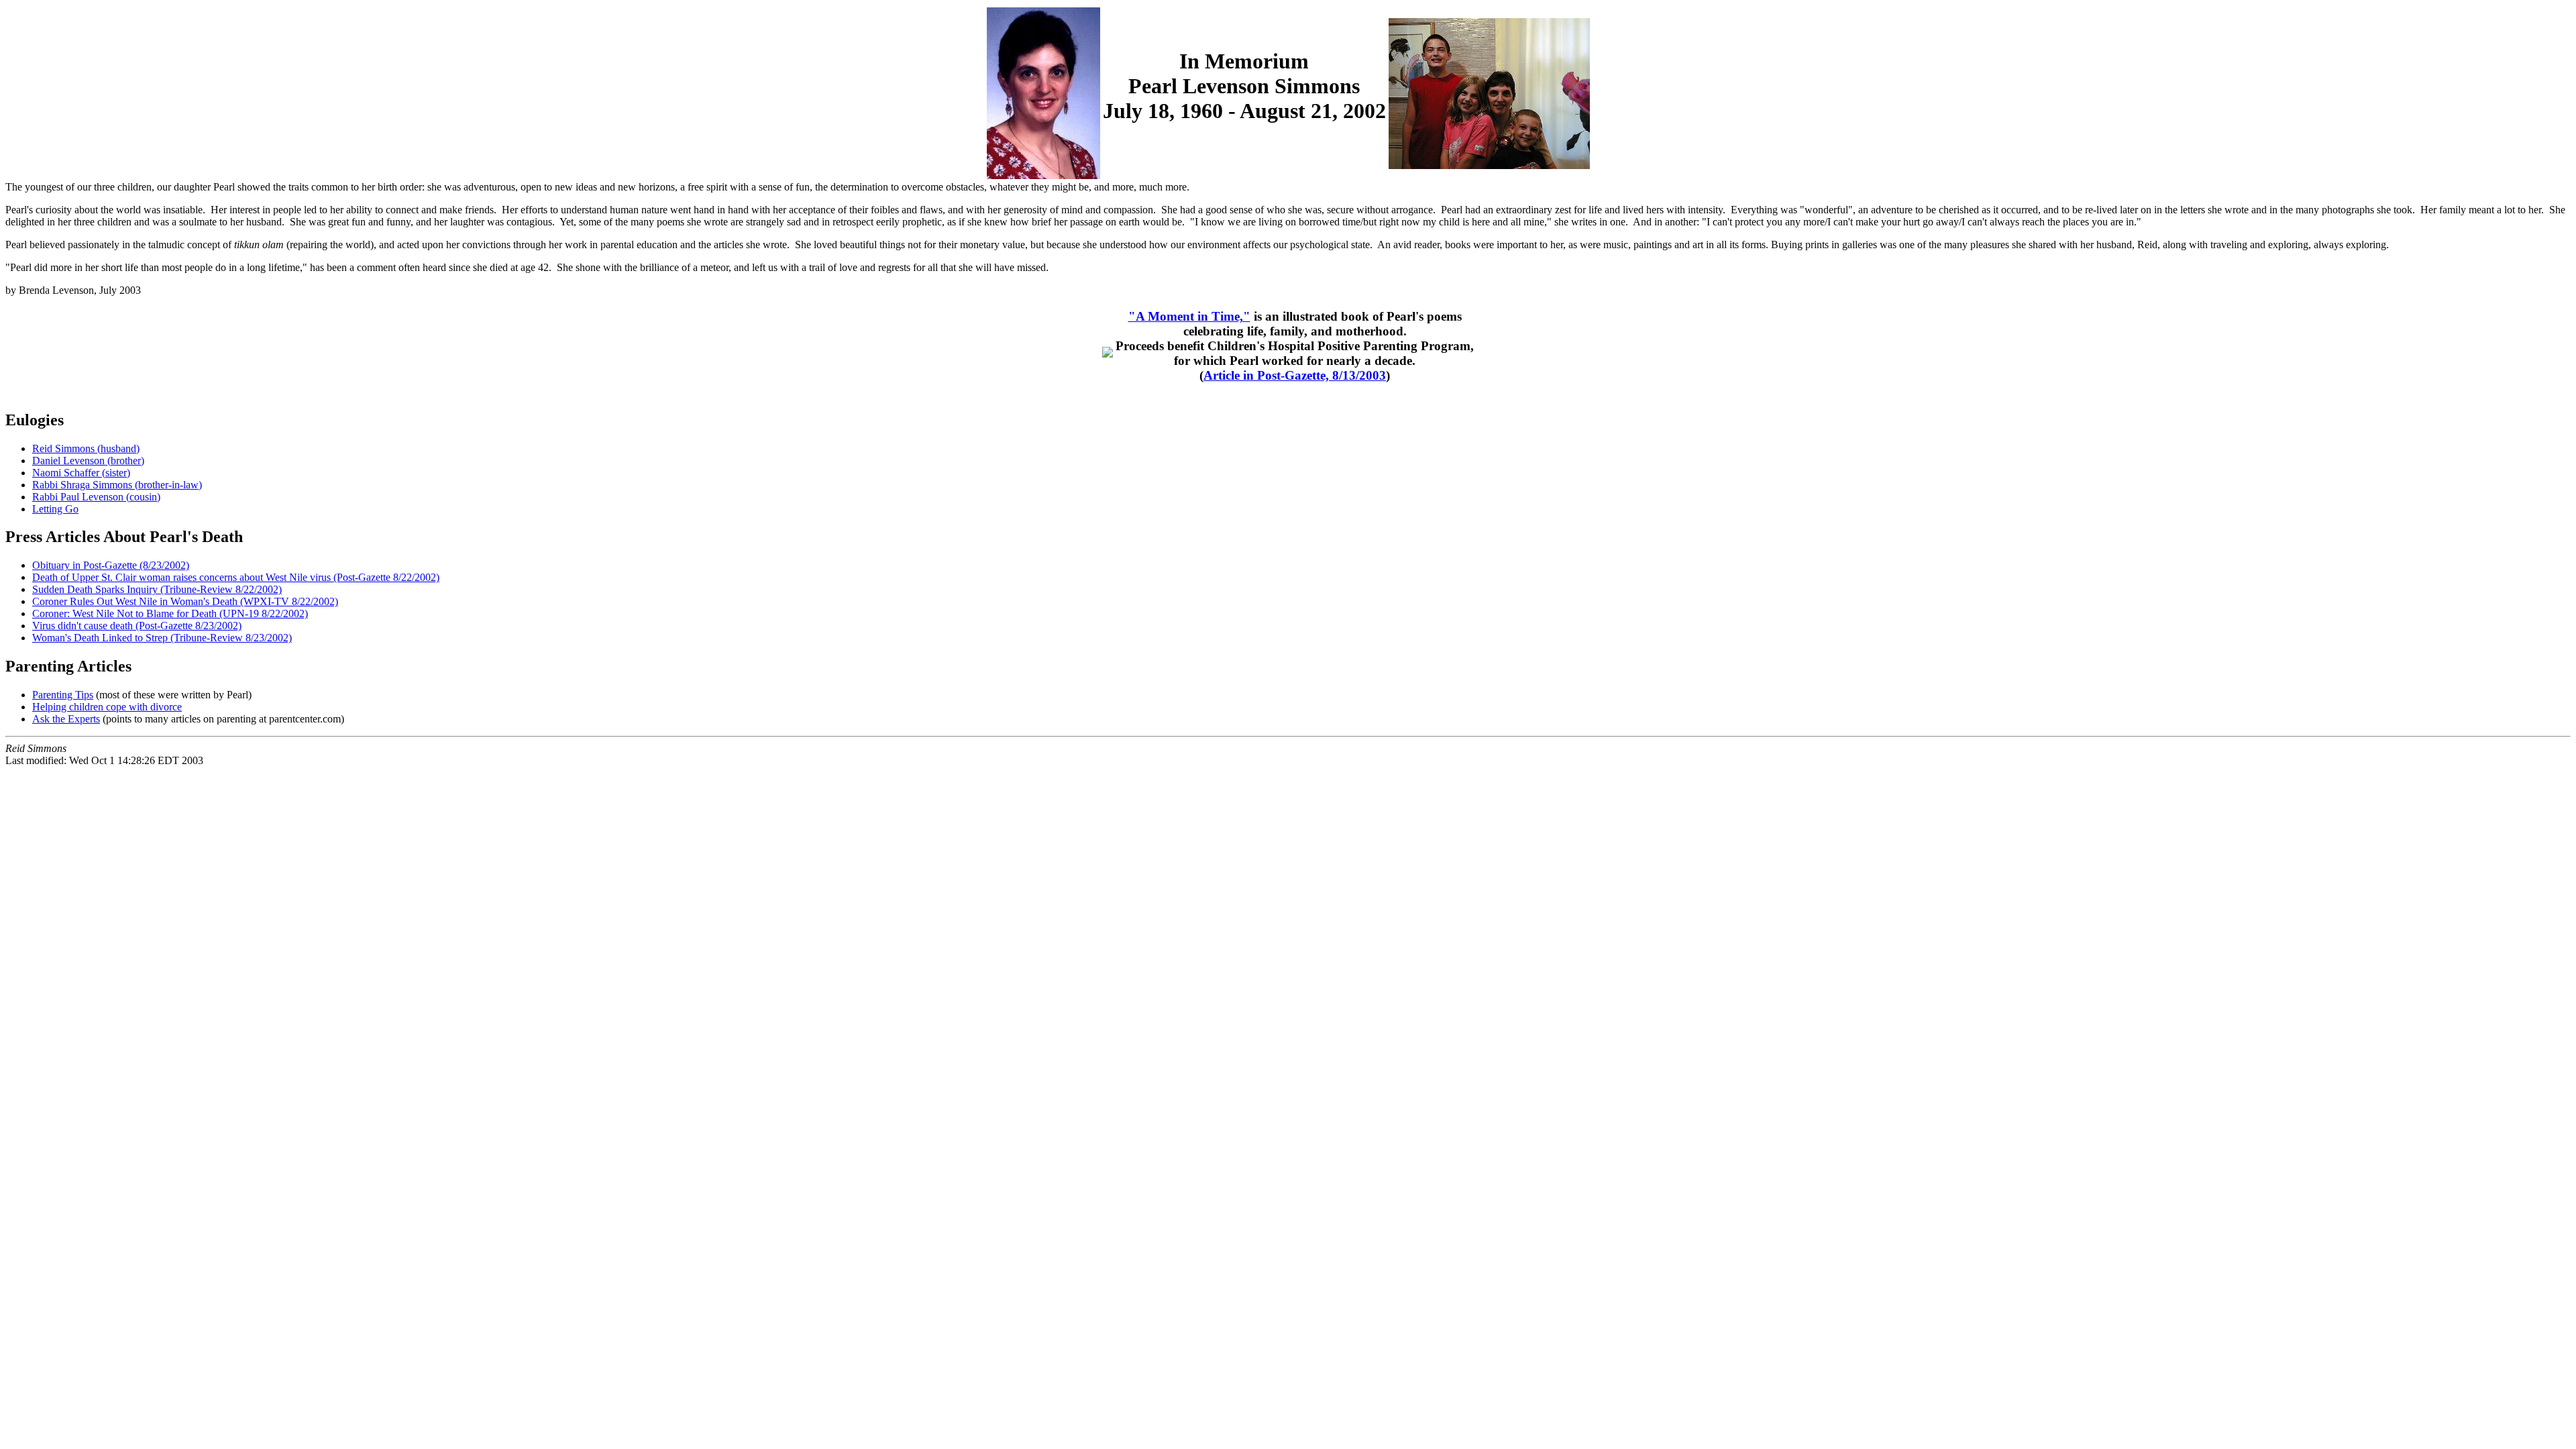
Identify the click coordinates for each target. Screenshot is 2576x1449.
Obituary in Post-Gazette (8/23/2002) (111, 565)
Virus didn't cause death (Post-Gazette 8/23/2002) (137, 626)
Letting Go (55, 509)
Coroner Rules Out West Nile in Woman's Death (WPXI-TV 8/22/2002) (185, 601)
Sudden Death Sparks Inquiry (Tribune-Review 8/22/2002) (157, 589)
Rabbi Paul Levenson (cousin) (96, 497)
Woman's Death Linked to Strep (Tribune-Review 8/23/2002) (162, 638)
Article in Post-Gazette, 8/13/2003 (1295, 375)
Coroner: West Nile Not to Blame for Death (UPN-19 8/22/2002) (170, 613)
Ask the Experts (66, 719)
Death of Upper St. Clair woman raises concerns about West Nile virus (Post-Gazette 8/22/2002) (236, 577)
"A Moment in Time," (1189, 316)
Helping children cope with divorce (107, 707)
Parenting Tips (63, 695)
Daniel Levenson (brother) (88, 461)
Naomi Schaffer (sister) (81, 473)
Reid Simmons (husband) (86, 448)
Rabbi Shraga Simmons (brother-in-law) (117, 485)
